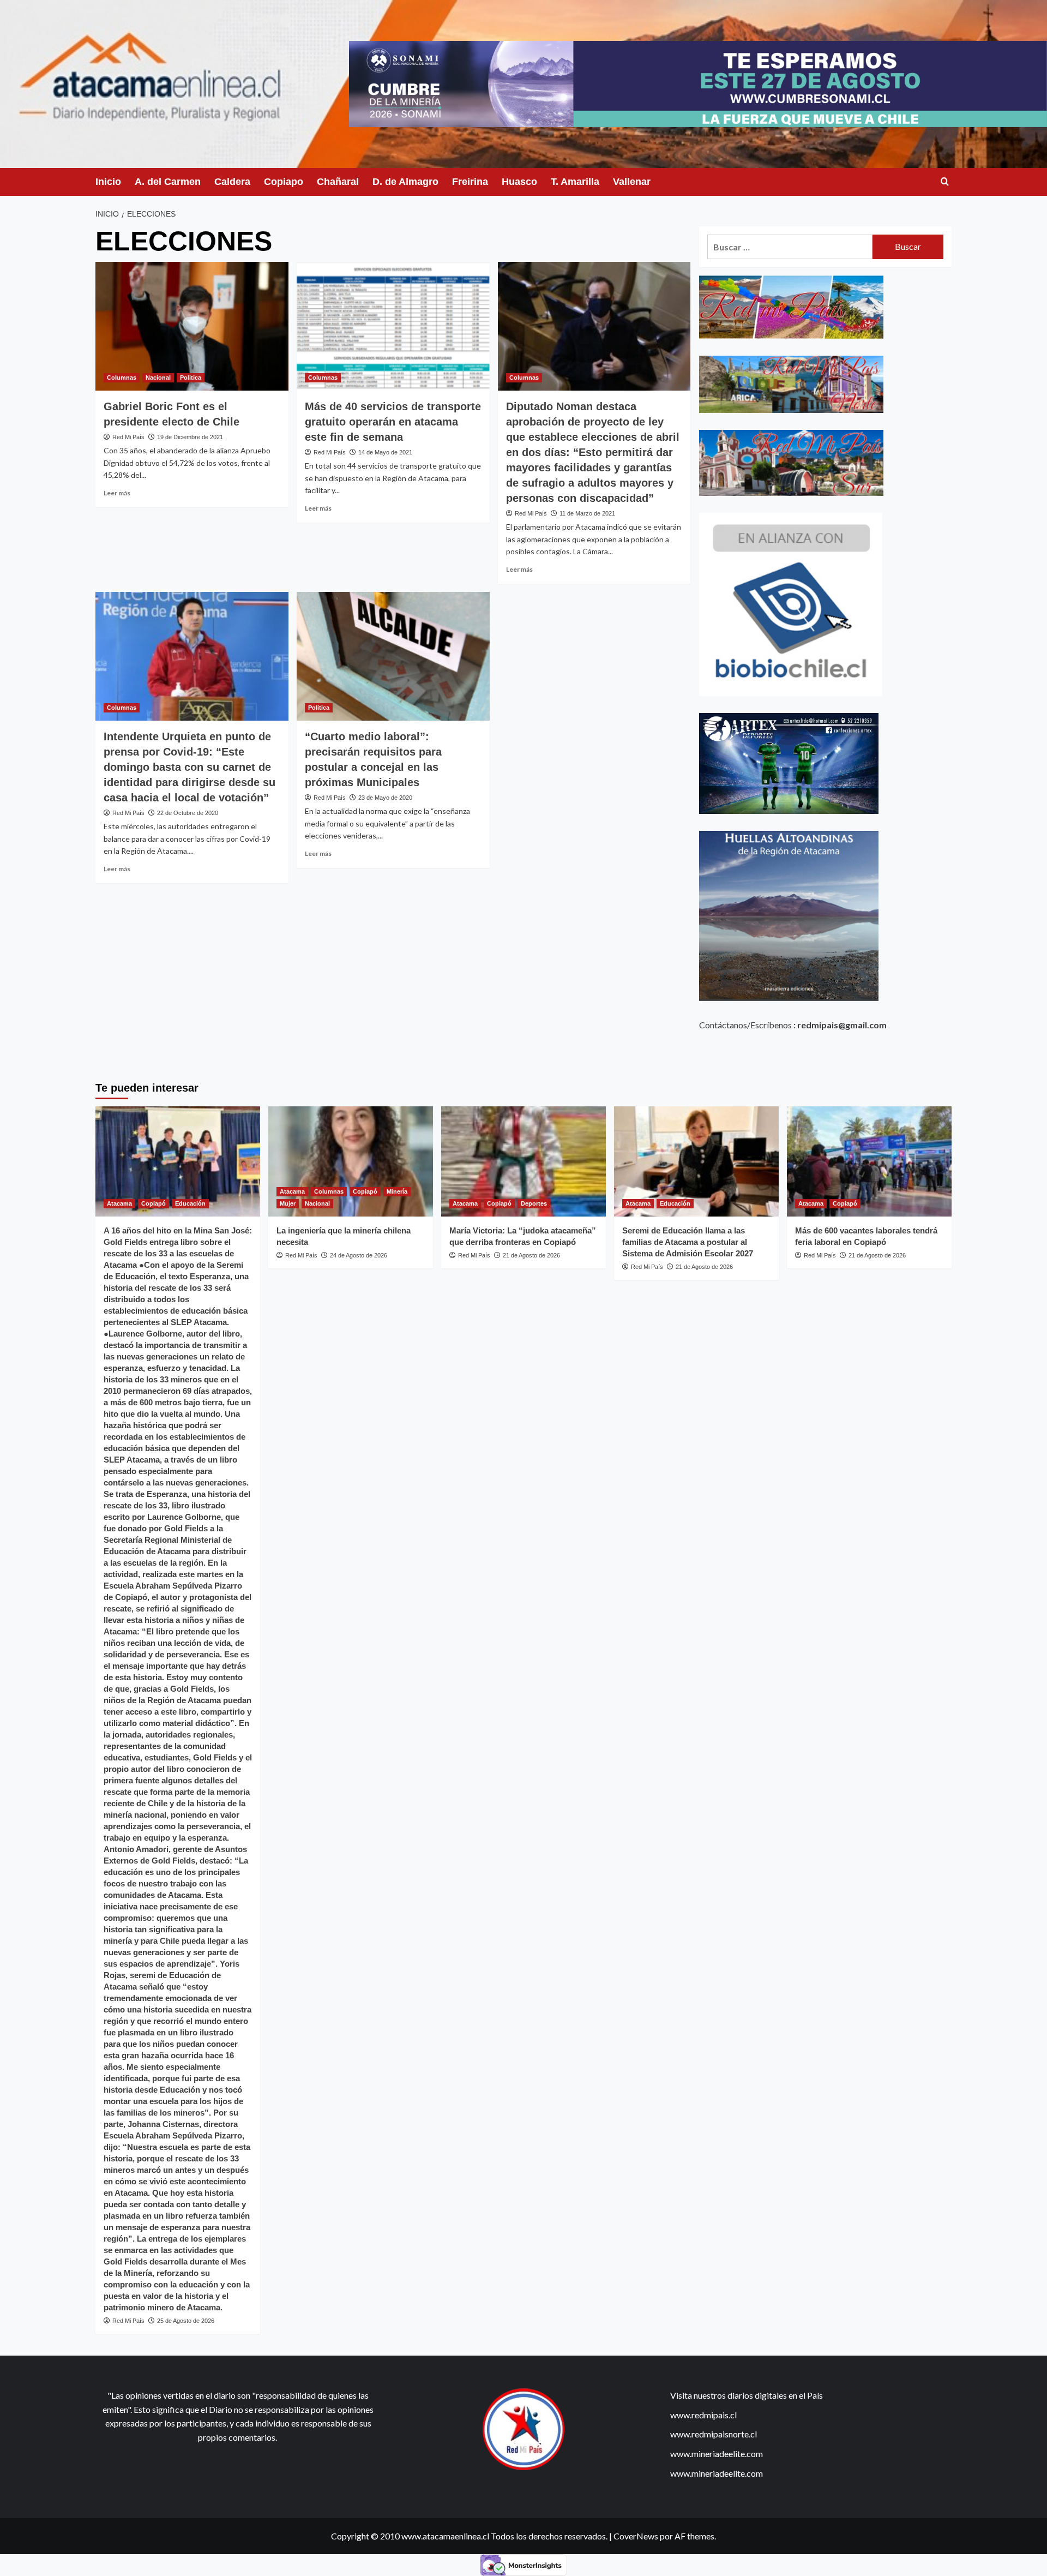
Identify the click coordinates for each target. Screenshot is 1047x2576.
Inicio (108, 182)
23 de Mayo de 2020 (385, 798)
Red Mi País (128, 437)
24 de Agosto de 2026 (359, 1255)
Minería (397, 1191)
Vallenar (632, 182)
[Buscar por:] (790, 247)
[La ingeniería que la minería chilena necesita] (351, 1161)
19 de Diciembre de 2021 (190, 437)
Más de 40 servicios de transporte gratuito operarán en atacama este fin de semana (393, 422)
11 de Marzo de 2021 (587, 513)
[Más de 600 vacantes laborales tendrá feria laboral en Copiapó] (869, 1161)
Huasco (519, 182)
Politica (191, 378)
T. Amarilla (575, 182)
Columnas (122, 378)
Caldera (232, 182)
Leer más (117, 493)
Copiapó (154, 1203)
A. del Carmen (168, 182)
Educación (190, 1203)
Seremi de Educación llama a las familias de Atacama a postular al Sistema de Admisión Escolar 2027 (688, 1242)
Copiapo (284, 182)
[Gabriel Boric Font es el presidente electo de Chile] (192, 326)
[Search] (945, 182)
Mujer (288, 1203)
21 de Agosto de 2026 (531, 1255)
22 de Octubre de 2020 (188, 813)
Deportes (534, 1203)
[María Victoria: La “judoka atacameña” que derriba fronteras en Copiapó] (523, 1161)
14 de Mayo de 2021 (385, 452)
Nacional (158, 378)
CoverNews (636, 2536)
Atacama (119, 1203)
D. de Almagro (405, 182)
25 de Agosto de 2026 (186, 2321)
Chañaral (338, 182)
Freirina (470, 182)
